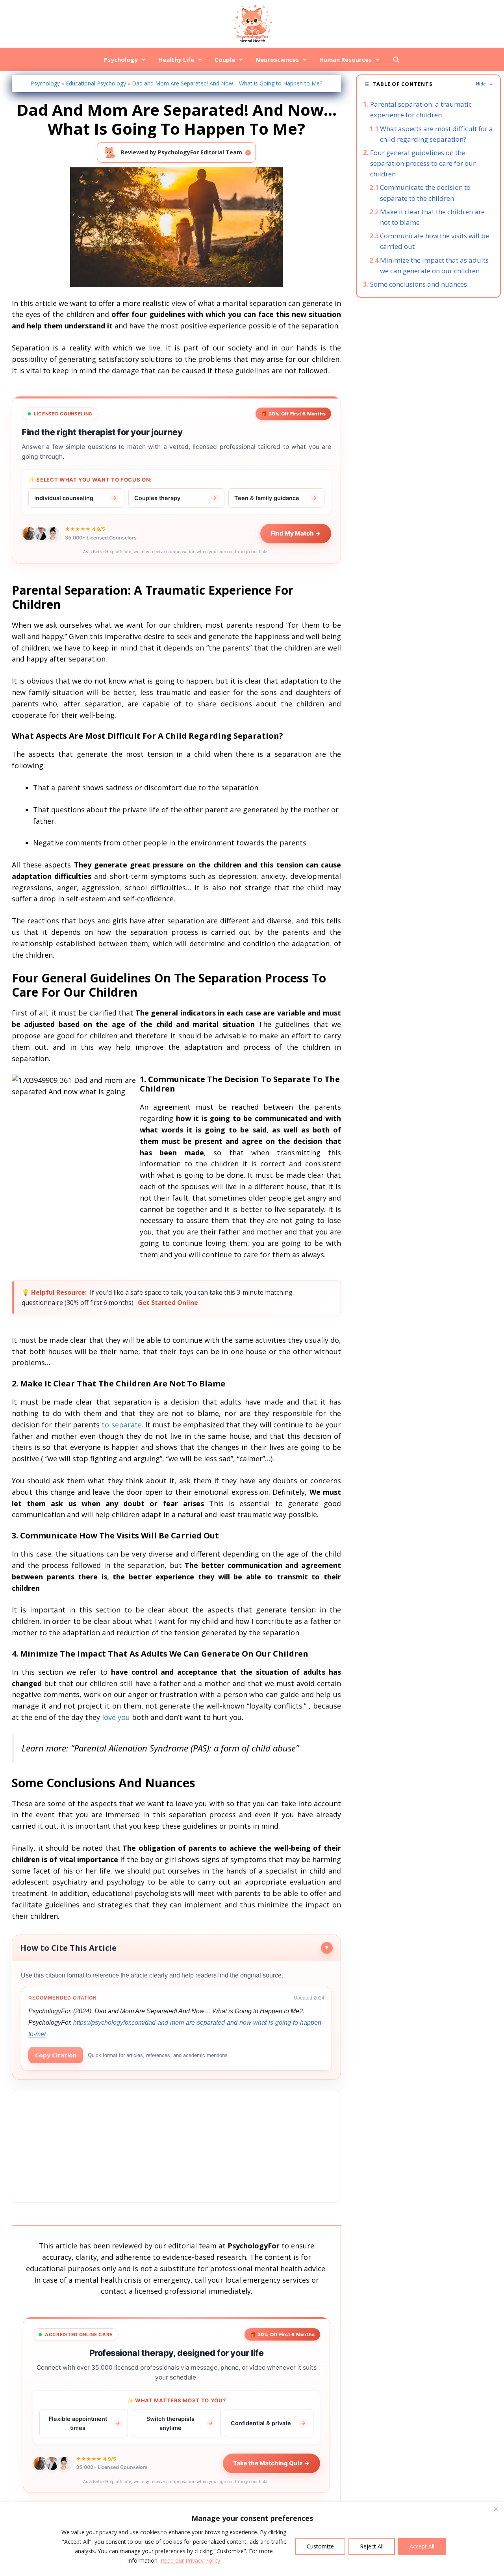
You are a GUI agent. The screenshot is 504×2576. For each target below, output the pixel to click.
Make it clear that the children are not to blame (432, 217)
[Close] (496, 2509)
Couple (225, 59)
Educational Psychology (96, 83)
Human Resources (346, 59)
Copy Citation (56, 2055)
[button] (428, 84)
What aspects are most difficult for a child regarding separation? (436, 134)
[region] (252, 2539)
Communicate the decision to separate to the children (425, 193)
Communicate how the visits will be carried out (435, 241)
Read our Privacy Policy (190, 2560)
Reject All (372, 2546)
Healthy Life (176, 59)
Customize (320, 2546)
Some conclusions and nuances (419, 284)
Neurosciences (277, 59)
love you (116, 1717)
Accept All (422, 2546)
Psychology (121, 59)
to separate (121, 1425)
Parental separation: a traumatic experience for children (421, 109)
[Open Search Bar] (396, 59)
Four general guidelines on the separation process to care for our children (423, 163)
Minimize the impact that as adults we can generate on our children (434, 265)
